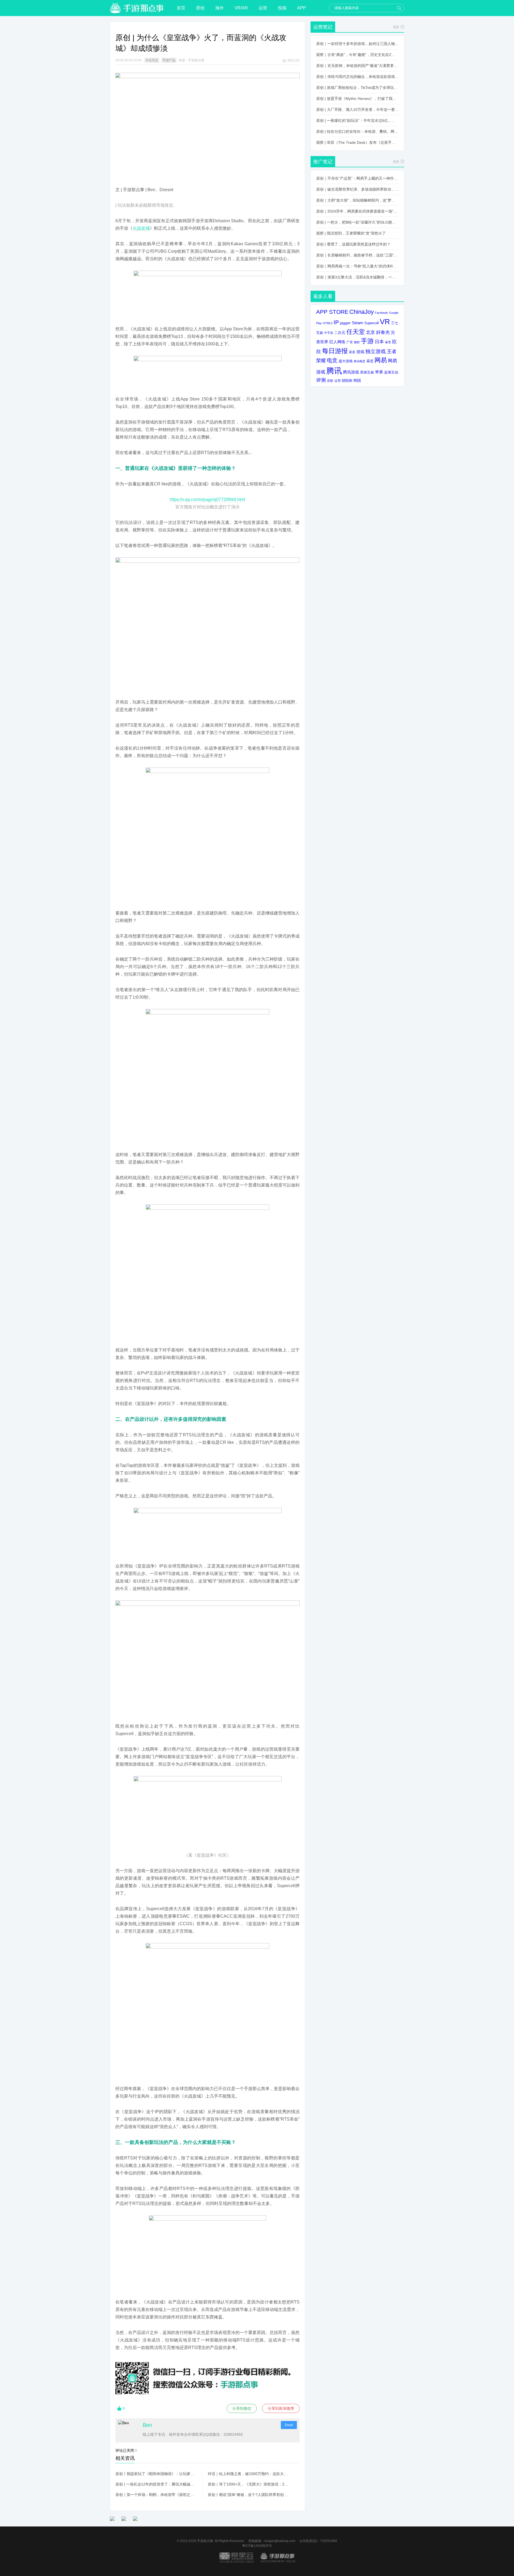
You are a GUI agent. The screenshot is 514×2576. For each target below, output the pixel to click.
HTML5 (328, 323)
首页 (181, 8)
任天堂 (356, 332)
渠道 (352, 352)
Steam (358, 323)
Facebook (381, 313)
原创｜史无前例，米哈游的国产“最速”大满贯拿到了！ (357, 66)
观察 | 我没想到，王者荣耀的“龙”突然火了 (351, 233)
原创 (200, 8)
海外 (220, 8)
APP (302, 8)
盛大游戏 (346, 361)
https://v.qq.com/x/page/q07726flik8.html (207, 499)
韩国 (357, 380)
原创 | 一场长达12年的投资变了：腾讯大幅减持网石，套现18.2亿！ (156, 2484)
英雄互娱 (367, 372)
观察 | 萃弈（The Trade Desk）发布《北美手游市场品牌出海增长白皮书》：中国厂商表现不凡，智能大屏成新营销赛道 (357, 142)
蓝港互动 (391, 372)
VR (385, 322)
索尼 (370, 361)
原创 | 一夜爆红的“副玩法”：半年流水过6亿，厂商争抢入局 (357, 120)
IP (336, 322)
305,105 (294, 61)
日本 (379, 342)
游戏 (360, 352)
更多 (396, 27)
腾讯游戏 (351, 372)
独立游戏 (376, 351)
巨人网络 (337, 342)
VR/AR (241, 8)
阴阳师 (347, 381)
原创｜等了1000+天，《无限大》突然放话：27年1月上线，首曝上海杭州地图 (248, 2484)
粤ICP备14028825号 (257, 2546)
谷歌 (330, 381)
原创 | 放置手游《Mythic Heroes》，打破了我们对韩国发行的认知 (357, 99)
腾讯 (334, 371)
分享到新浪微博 (281, 2408)
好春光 (383, 332)
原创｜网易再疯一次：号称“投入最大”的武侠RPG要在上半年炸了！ (357, 266)
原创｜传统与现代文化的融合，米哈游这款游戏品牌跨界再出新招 (357, 77)
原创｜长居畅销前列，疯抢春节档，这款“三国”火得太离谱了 (357, 255)
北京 (371, 332)
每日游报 (335, 351)
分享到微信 (242, 2408)
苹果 (379, 372)
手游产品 (169, 60)
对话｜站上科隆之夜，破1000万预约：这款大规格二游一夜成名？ (248, 2474)
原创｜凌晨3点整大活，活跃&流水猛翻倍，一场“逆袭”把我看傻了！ (357, 277)
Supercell (372, 323)
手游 (367, 341)
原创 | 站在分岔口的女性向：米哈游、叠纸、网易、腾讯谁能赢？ (357, 131)
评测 (321, 380)
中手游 (329, 333)
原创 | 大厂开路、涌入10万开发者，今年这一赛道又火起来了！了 (357, 109)
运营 (263, 8)
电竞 (332, 360)
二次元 (340, 333)
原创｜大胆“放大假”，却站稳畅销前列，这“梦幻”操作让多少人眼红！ (357, 200)
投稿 (282, 8)
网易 (381, 360)
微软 (357, 342)
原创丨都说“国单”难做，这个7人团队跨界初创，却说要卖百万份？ (248, 2495)
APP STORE (332, 312)
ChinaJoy (362, 312)
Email (289, 2425)
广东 (350, 342)
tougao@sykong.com (280, 2541)
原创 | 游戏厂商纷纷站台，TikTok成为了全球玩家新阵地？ (357, 88)
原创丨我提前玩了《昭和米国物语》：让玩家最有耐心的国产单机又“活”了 (156, 2474)
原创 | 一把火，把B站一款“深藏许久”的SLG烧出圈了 (357, 222)
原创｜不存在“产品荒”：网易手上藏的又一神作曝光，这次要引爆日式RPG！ (357, 178)
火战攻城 (141, 228)
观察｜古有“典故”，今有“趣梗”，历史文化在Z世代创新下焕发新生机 (357, 55)
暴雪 (388, 342)
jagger (345, 323)
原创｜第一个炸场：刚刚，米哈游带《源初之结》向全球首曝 (156, 2495)
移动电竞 (360, 361)
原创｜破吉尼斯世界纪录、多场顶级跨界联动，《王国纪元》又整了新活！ (357, 189)
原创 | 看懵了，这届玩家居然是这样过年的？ (353, 244)
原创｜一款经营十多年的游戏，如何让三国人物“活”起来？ (357, 44)
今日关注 (152, 60)
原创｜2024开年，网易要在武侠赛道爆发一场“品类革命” (357, 211)
